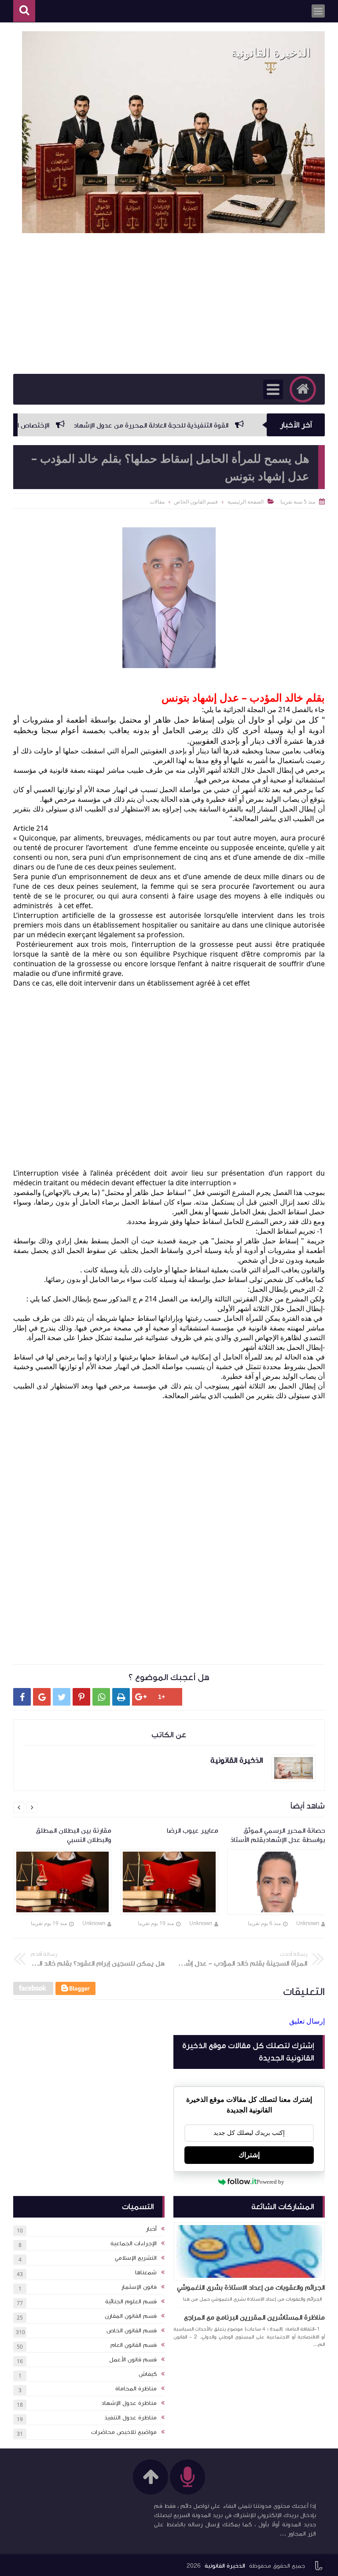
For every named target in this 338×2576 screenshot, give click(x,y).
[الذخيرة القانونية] (173, 132)
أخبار (151, 2229)
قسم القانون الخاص (132, 2331)
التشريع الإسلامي (136, 2258)
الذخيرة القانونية (225, 2566)
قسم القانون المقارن (131, 2316)
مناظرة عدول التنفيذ (130, 2418)
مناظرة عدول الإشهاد (129, 2403)
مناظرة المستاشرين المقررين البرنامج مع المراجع (254, 2317)
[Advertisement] (169, 303)
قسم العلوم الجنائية (131, 2302)
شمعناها (146, 2273)
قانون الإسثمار (139, 2287)
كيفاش (148, 2374)
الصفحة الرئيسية (246, 502)
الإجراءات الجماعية (134, 2243)
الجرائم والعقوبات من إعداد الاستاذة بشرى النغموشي (251, 2287)
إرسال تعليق (307, 2021)
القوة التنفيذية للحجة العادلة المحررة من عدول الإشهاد (189, 425)
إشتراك (249, 2155)
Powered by (270, 2182)
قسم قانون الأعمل (133, 2360)
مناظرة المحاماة (136, 2389)
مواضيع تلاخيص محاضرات (124, 2432)
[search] (24, 11)
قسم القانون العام (134, 2345)
